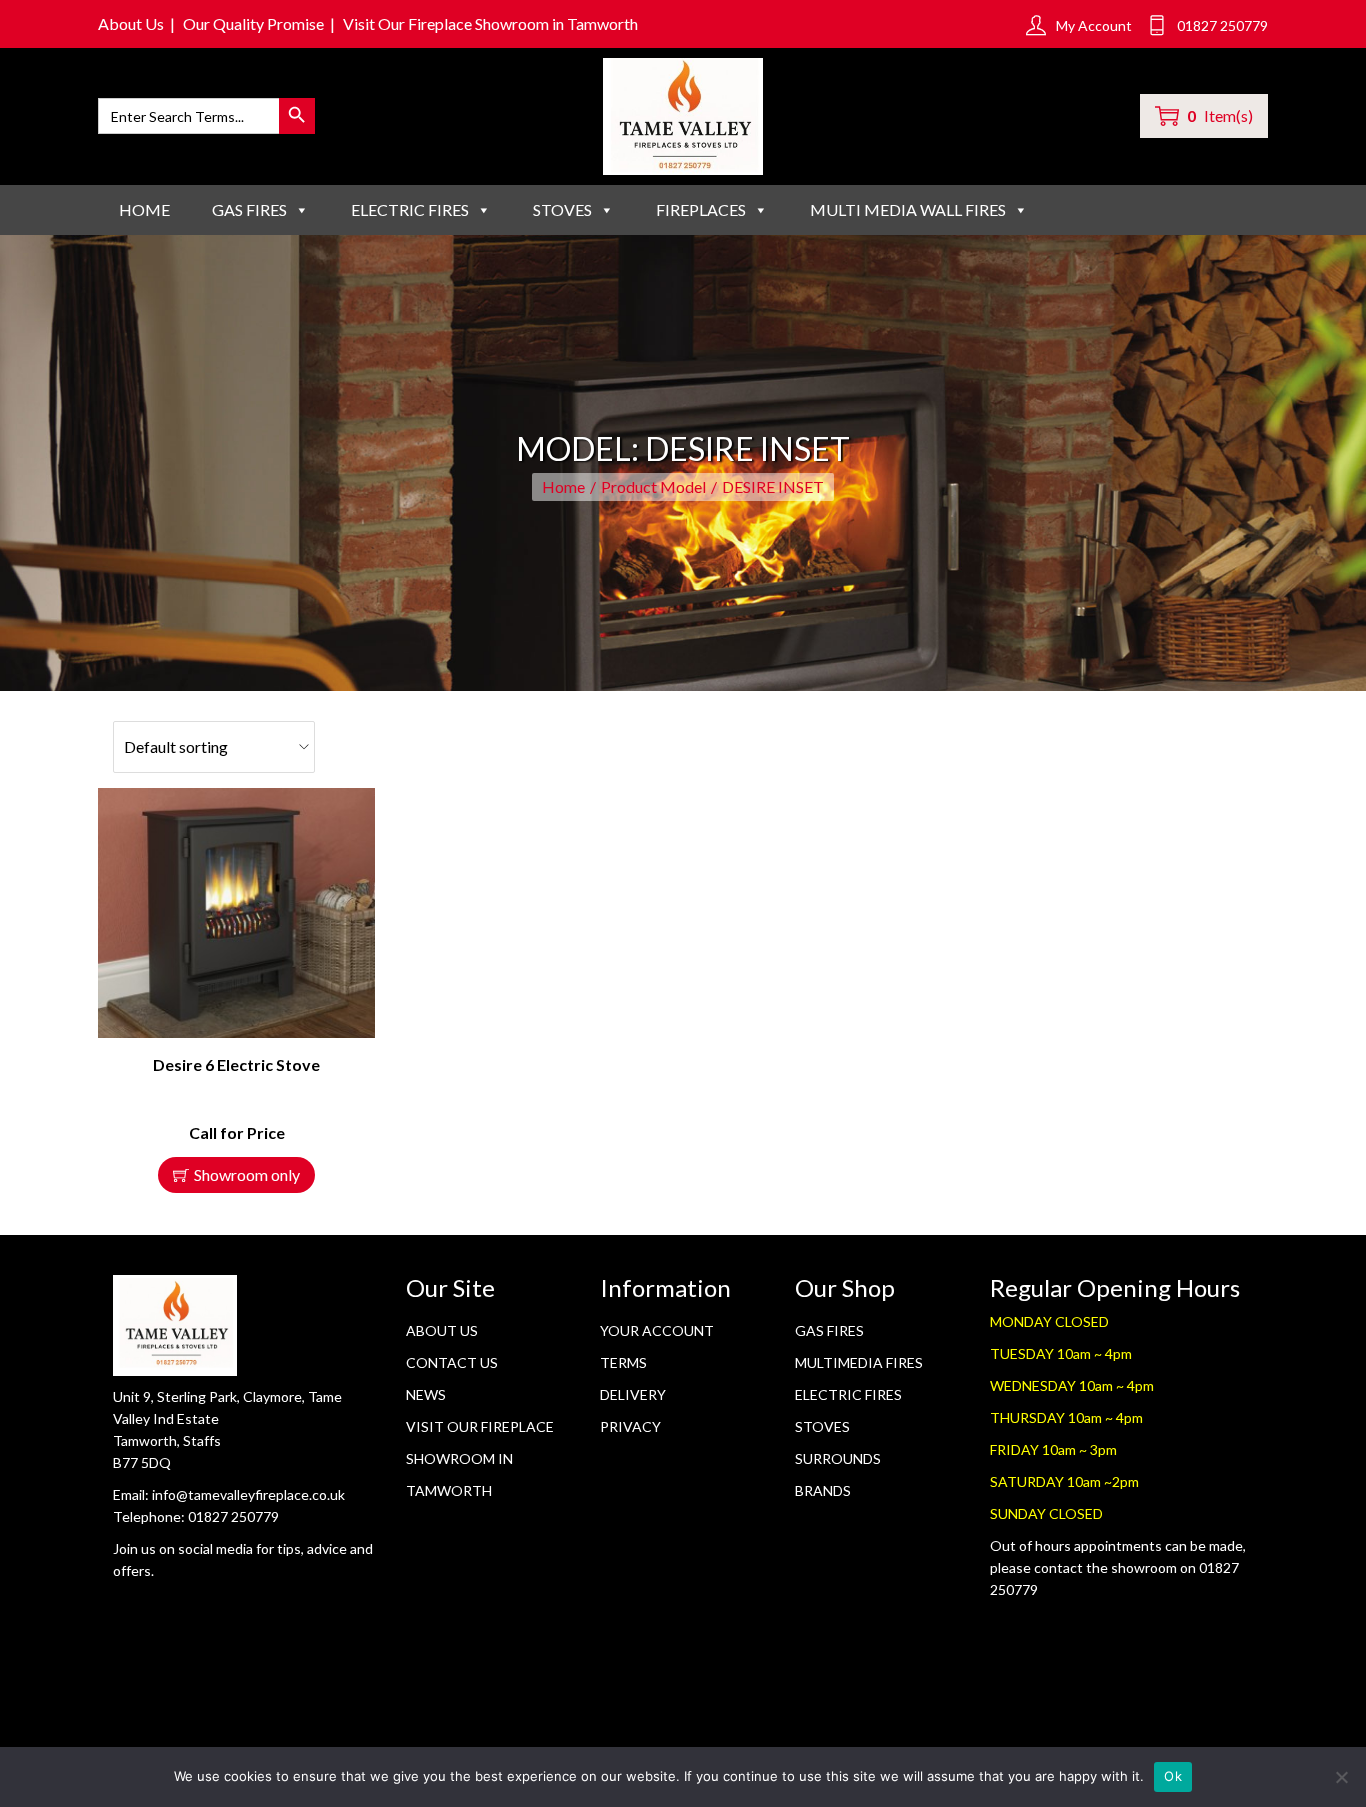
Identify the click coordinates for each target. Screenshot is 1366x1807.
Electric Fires (848, 1394)
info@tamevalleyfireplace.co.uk (248, 1494)
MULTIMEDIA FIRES (859, 1362)
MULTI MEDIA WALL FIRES (908, 209)
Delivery (633, 1394)
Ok (1173, 1776)
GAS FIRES (249, 209)
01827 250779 (233, 1516)
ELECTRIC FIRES (410, 209)
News (426, 1394)
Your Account (657, 1330)
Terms (623, 1362)
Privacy (630, 1426)
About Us (131, 23)
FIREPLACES (701, 209)
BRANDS (823, 1490)
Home (144, 209)
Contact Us (452, 1362)
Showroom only (247, 1174)
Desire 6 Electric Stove (236, 1064)
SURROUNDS (838, 1458)
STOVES (562, 209)
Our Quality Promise (253, 23)
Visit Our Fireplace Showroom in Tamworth (490, 23)
